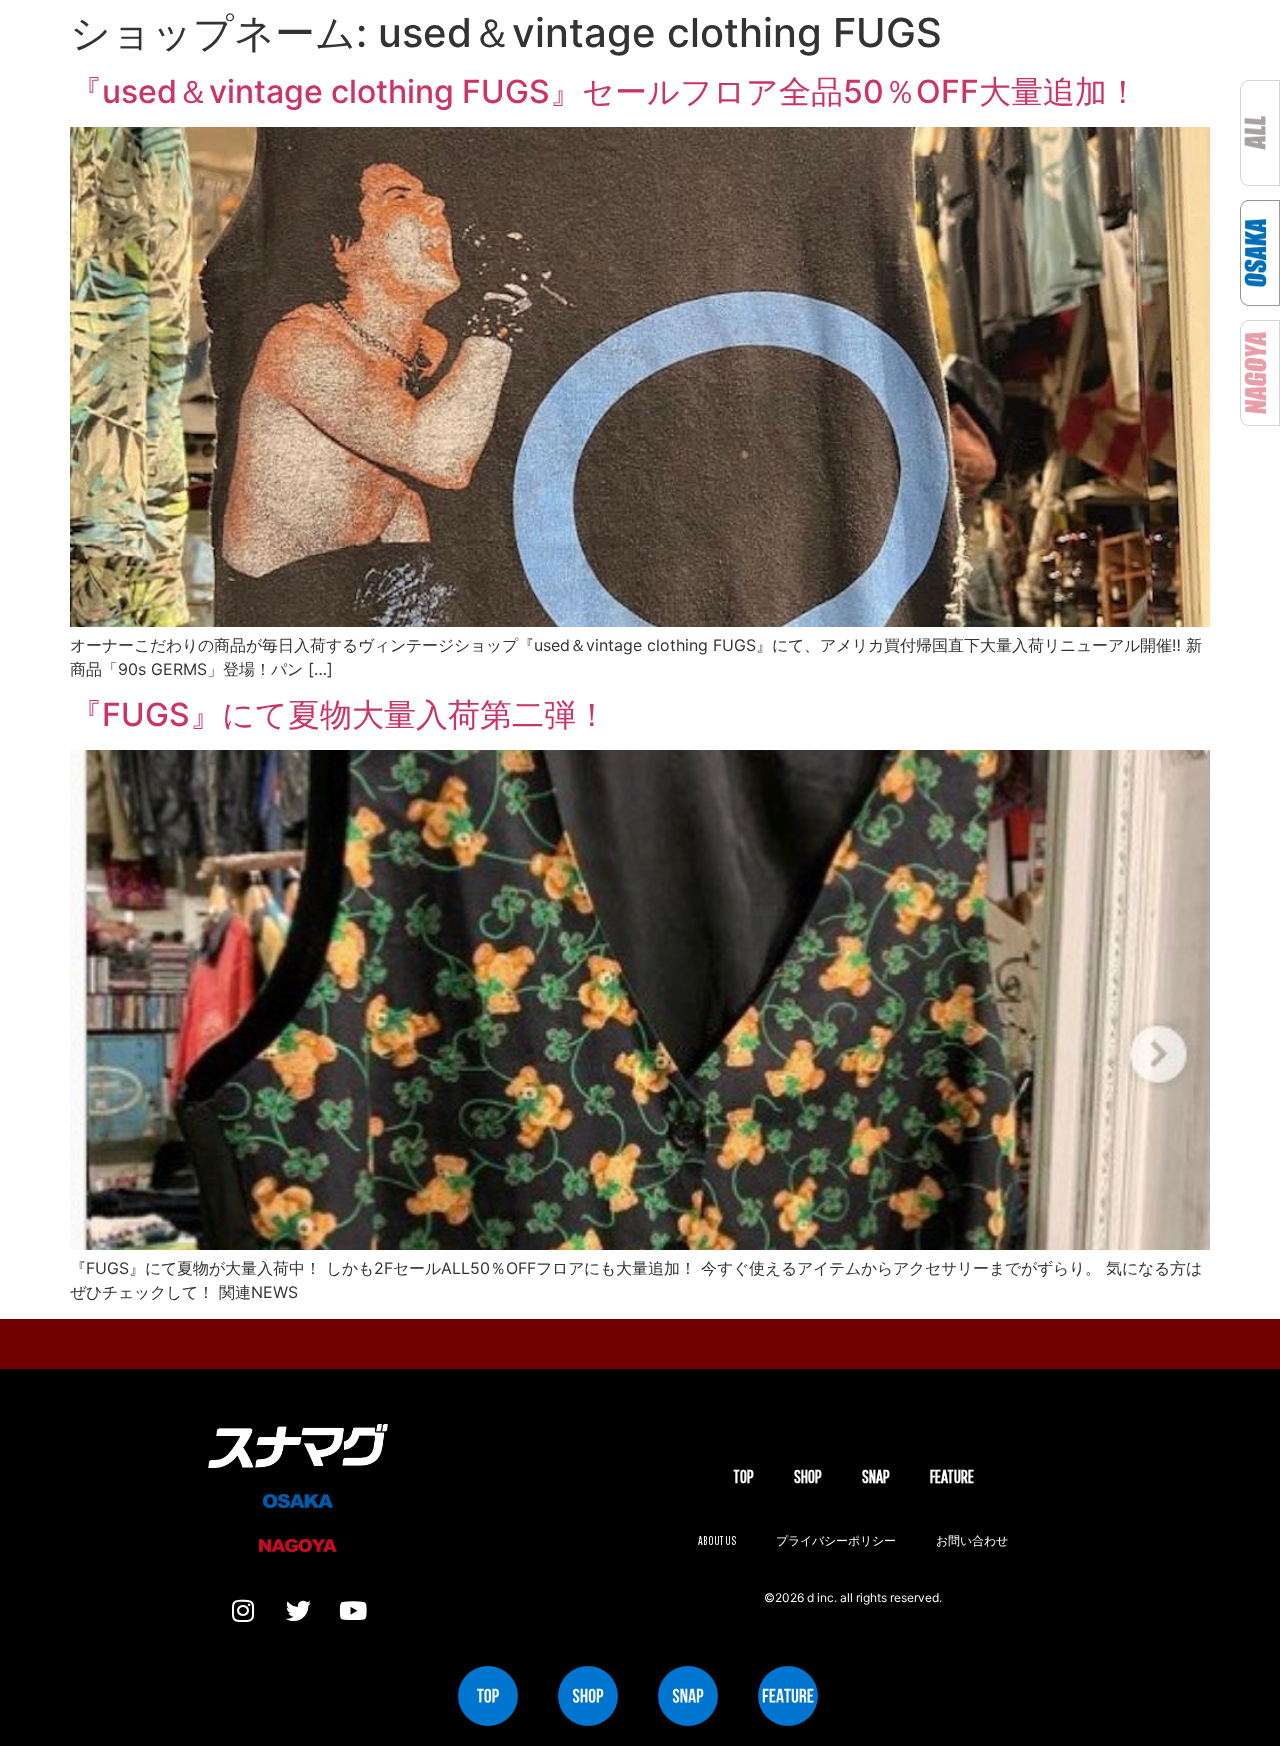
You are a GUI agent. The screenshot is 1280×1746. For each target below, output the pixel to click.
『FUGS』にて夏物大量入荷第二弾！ (339, 714)
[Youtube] (353, 1611)
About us (717, 1540)
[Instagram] (243, 1611)
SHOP (808, 1476)
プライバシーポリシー (836, 1540)
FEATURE (952, 1476)
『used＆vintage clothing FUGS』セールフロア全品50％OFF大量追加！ (604, 91)
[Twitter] (298, 1611)
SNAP (876, 1476)
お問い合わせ (972, 1540)
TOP (743, 1476)
